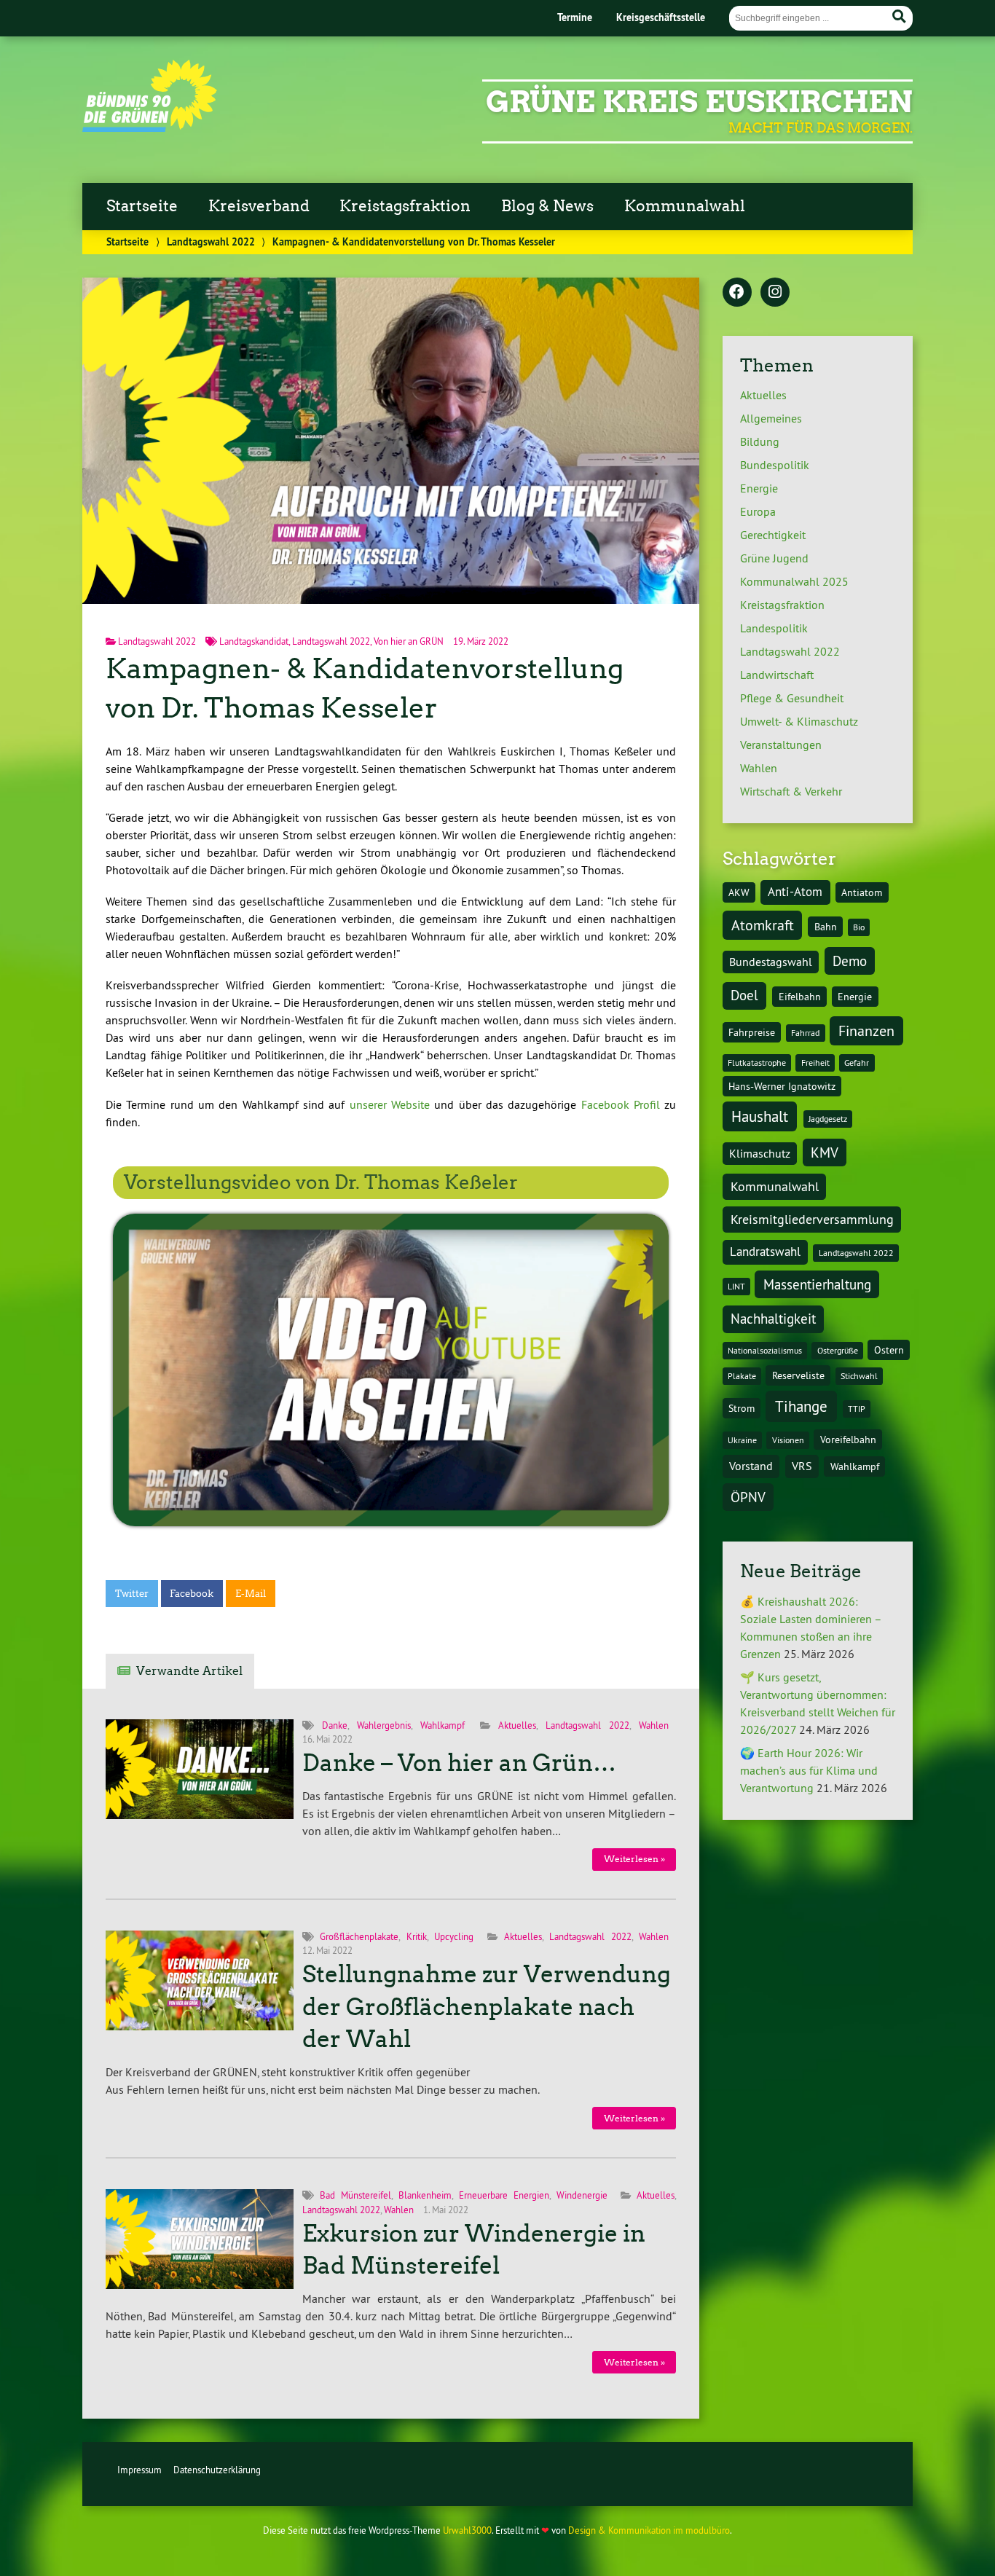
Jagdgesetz (828, 1119)
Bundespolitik (775, 465)
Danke (335, 1725)
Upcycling (454, 1936)
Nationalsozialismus (765, 1350)
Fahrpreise (752, 1032)
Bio (859, 927)
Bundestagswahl (771, 962)
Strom (742, 1408)
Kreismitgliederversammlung (812, 1219)
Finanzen (866, 1030)
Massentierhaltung (817, 1284)
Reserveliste (798, 1375)
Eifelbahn (800, 997)
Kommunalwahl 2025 (794, 581)
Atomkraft (763, 925)
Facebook (192, 1594)
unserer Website (390, 1104)
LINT (736, 1286)
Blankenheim (425, 2195)
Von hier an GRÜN (409, 641)
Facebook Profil (621, 1104)
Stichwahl (859, 1376)
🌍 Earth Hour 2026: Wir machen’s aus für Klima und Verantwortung (809, 1770)
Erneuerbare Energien (504, 2195)
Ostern (889, 1350)
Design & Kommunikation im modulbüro (649, 2530)
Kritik (417, 1936)
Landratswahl (765, 1252)
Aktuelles (517, 1725)
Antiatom (862, 892)
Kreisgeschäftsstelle (661, 17)
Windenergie (582, 2195)
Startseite (142, 206)
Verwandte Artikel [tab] (189, 1671)
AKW (739, 892)
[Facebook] (737, 293)
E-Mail (251, 1594)
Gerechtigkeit (773, 535)
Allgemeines (771, 418)
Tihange (801, 1406)
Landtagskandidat (254, 641)
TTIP (857, 1409)
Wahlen (654, 1725)
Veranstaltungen (781, 745)
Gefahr (857, 1063)
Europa (758, 511)
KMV (825, 1152)
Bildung (760, 441)
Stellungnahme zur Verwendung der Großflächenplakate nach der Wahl (487, 2007)
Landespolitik (774, 628)
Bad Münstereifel (355, 2195)
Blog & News (547, 206)
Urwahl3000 (467, 2530)
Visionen (788, 1440)
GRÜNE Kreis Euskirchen (699, 102)
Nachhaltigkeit (773, 1319)
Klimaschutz (760, 1153)
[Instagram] (775, 293)
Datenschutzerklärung (217, 2470)
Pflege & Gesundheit (792, 698)
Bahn (826, 927)
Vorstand (751, 1466)
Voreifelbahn (848, 1440)
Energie (759, 488)
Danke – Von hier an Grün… (459, 1763)
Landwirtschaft (777, 675)
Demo (850, 961)
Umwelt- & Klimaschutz (799, 721)
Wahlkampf (443, 1725)
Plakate (742, 1376)
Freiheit (815, 1063)
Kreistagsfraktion (405, 206)
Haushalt (760, 1116)
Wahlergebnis (384, 1725)
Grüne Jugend (774, 558)
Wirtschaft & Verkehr (791, 791)
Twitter (132, 1594)
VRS (802, 1466)
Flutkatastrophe (757, 1063)
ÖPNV (748, 1497)
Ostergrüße (838, 1350)
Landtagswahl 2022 (211, 241)
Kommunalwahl (685, 206)
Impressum (139, 2470)
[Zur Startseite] (150, 127)
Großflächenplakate (359, 1936)
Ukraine (742, 1440)
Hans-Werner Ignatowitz (782, 1086)
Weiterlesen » (634, 1859)
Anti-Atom (795, 892)
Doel (744, 995)
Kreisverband (259, 206)
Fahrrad (805, 1033)
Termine (575, 17)
